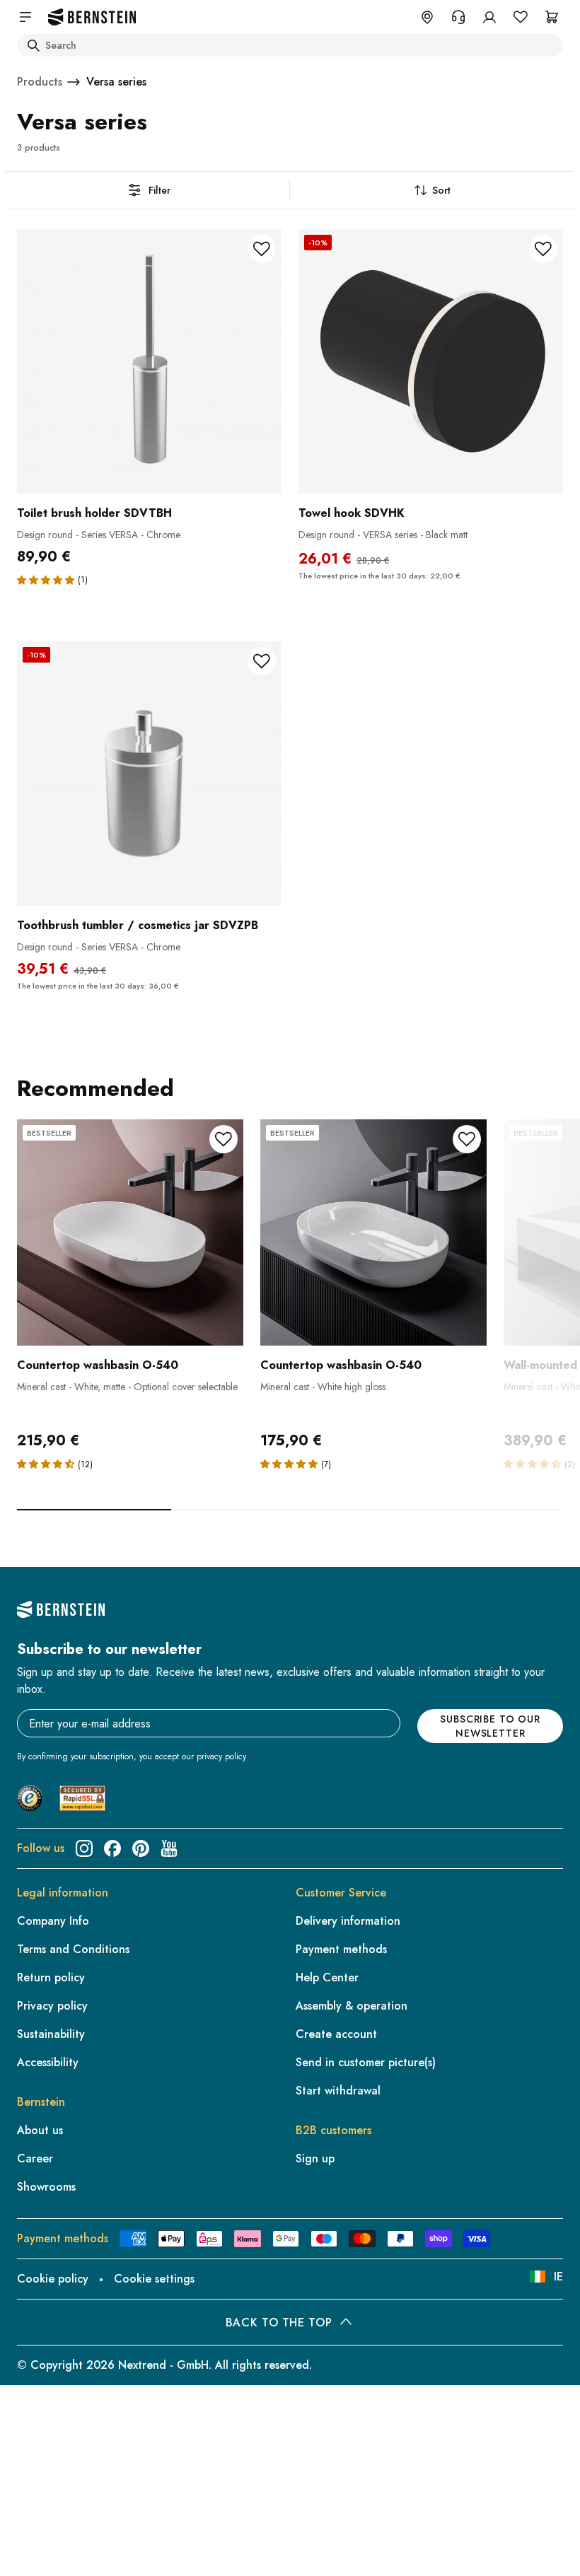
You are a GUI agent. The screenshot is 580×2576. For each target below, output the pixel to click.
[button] (46, 580)
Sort (441, 190)
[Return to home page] (92, 17)
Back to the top (279, 2323)
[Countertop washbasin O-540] (130, 1232)
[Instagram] (84, 1848)
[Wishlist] (521, 17)
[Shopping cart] (552, 17)
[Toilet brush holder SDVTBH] (149, 361)
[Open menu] (25, 17)
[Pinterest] (141, 1848)
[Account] (489, 17)
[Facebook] (112, 1848)
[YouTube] (169, 1848)
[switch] (47, 2547)
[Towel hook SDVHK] (431, 361)
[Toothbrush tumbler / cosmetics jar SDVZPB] (149, 774)
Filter (159, 190)
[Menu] (71, 2450)
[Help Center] (458, 17)
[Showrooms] (427, 17)
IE (558, 2277)
